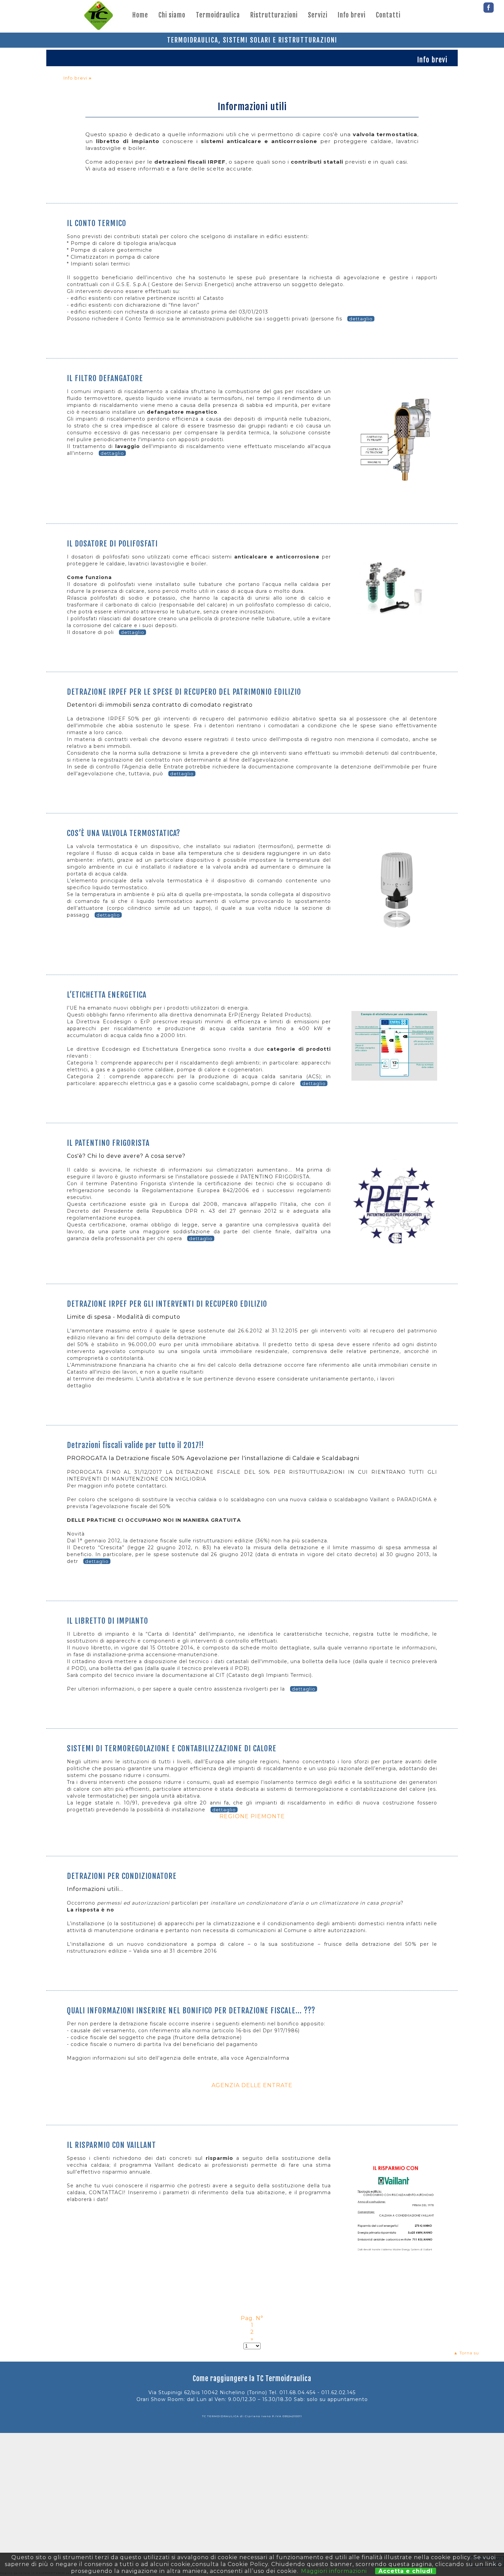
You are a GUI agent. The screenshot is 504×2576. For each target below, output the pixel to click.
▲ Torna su (466, 2353)
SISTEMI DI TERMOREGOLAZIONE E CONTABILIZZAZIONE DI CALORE (172, 1748)
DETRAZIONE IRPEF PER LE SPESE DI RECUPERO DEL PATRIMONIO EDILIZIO (184, 692)
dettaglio (361, 319)
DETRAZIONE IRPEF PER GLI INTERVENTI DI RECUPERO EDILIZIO (167, 1304)
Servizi (318, 15)
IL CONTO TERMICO (97, 223)
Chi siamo (172, 15)
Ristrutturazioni (274, 15)
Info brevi (352, 15)
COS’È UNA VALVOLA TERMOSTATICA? (124, 833)
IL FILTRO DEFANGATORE (105, 378)
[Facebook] (489, 6)
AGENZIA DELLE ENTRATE (252, 2085)
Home (140, 15)
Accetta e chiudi (406, 2571)
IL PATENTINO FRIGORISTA (108, 1143)
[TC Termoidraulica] (98, 16)
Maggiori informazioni (334, 2571)
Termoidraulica (218, 15)
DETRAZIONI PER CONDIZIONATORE (122, 1876)
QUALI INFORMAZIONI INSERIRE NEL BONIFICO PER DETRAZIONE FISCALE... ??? (191, 2010)
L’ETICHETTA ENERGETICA (107, 995)
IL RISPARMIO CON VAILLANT (111, 2145)
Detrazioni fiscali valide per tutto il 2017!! (135, 1445)
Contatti (388, 15)
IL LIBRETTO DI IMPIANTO (107, 1621)
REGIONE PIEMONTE (252, 1816)
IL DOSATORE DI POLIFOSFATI (112, 544)
